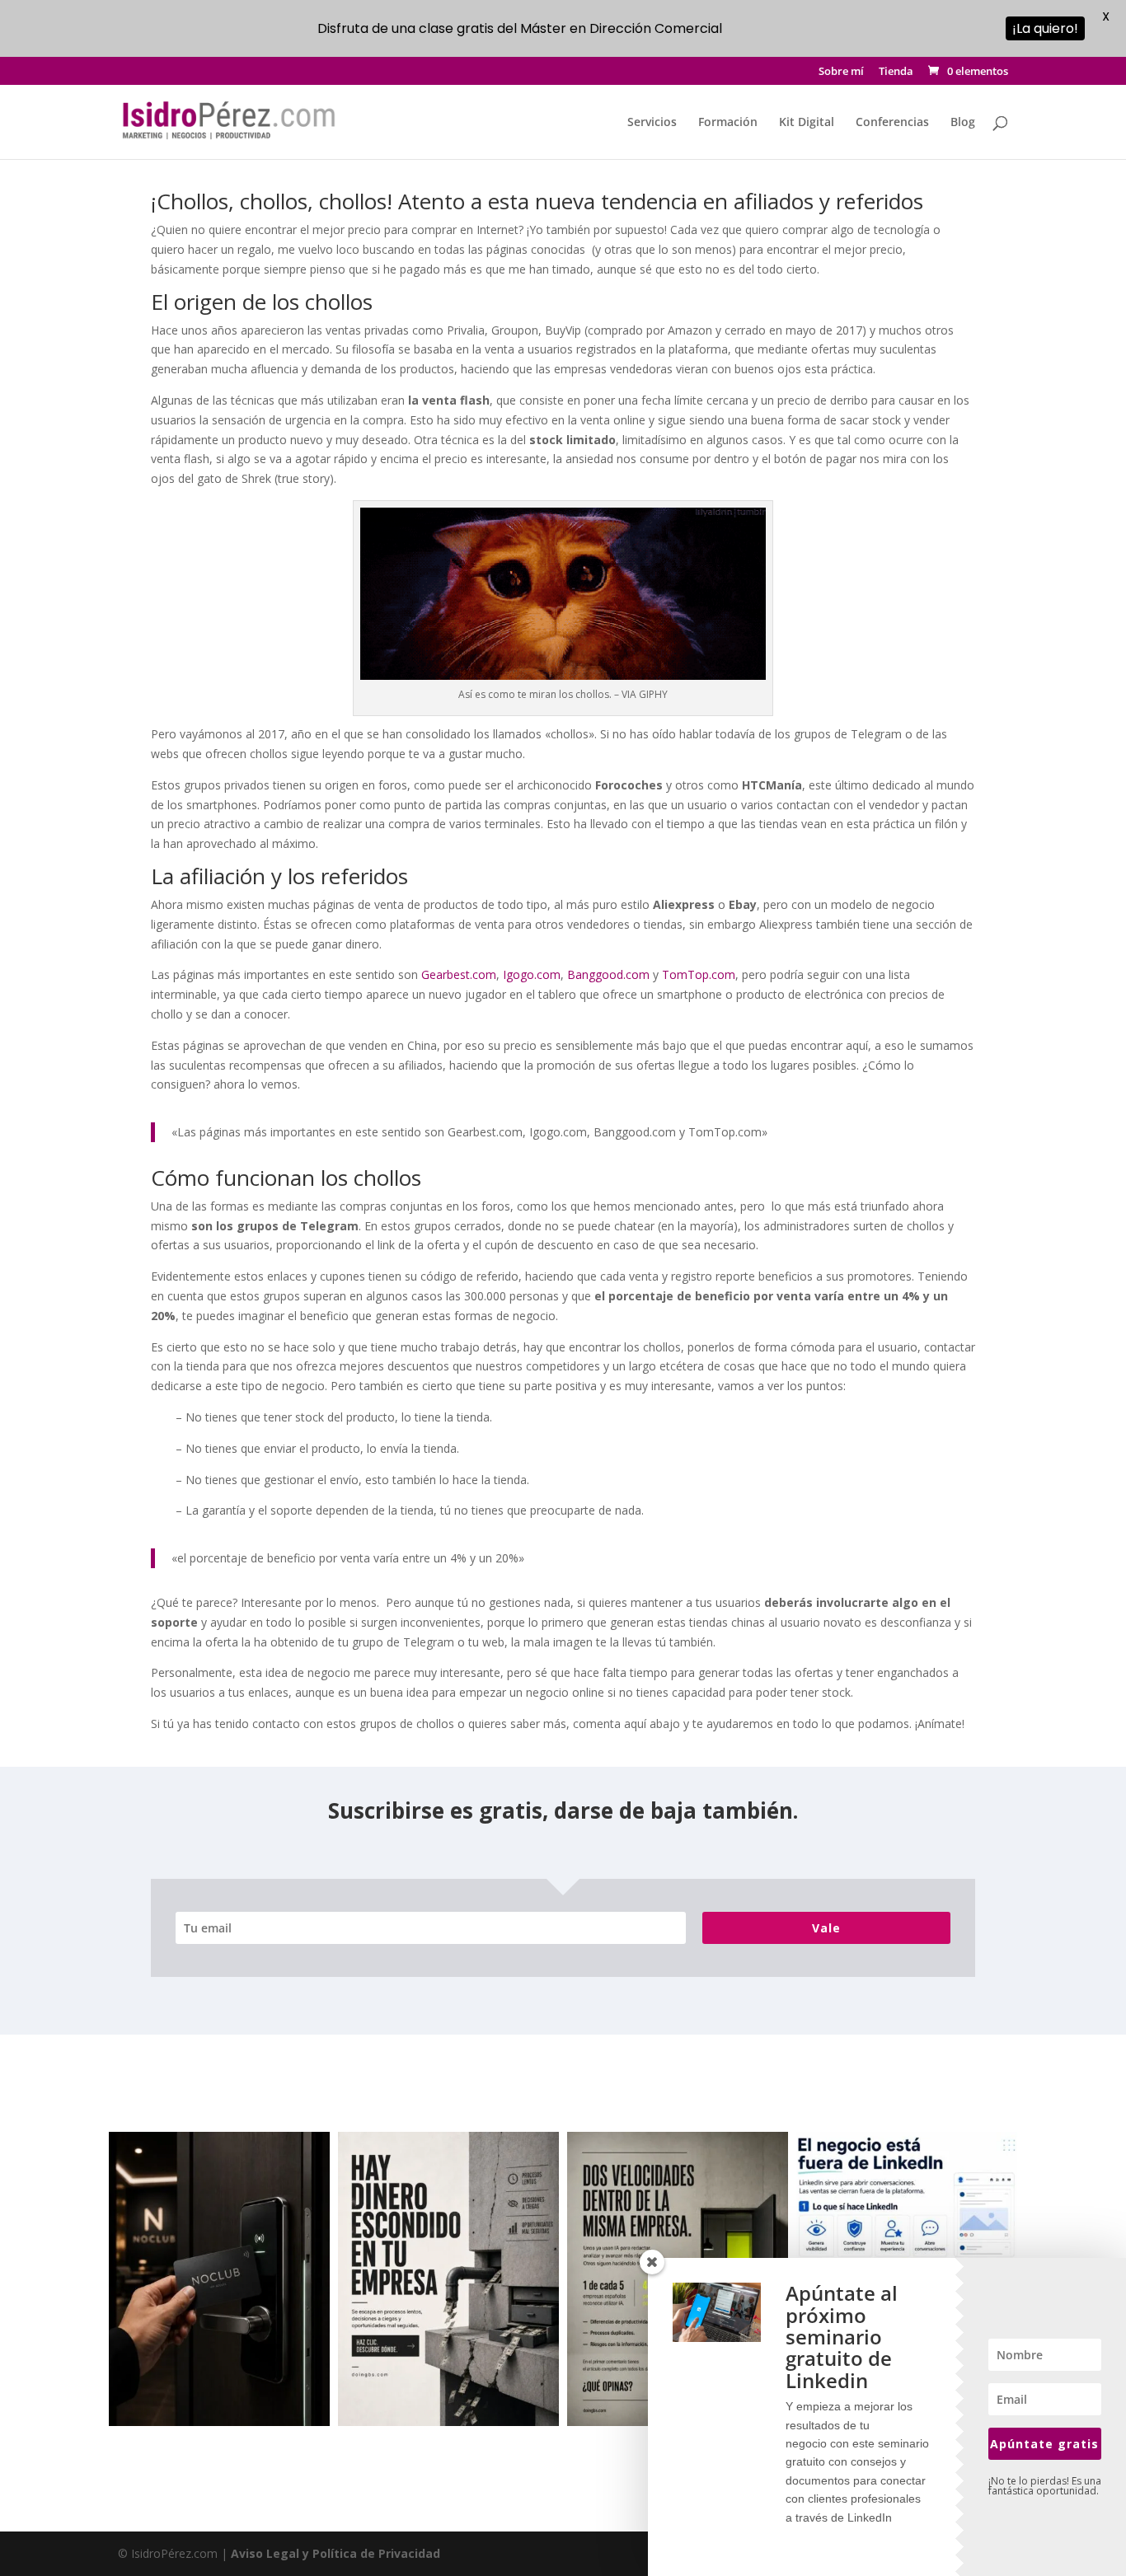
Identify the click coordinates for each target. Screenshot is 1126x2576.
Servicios (652, 123)
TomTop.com (699, 974)
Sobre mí (841, 72)
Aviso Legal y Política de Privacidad (335, 2553)
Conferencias (892, 123)
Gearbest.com (459, 974)
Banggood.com (608, 974)
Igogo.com (532, 974)
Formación (728, 123)
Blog (963, 123)
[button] (219, 2279)
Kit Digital (807, 123)
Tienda (896, 72)
